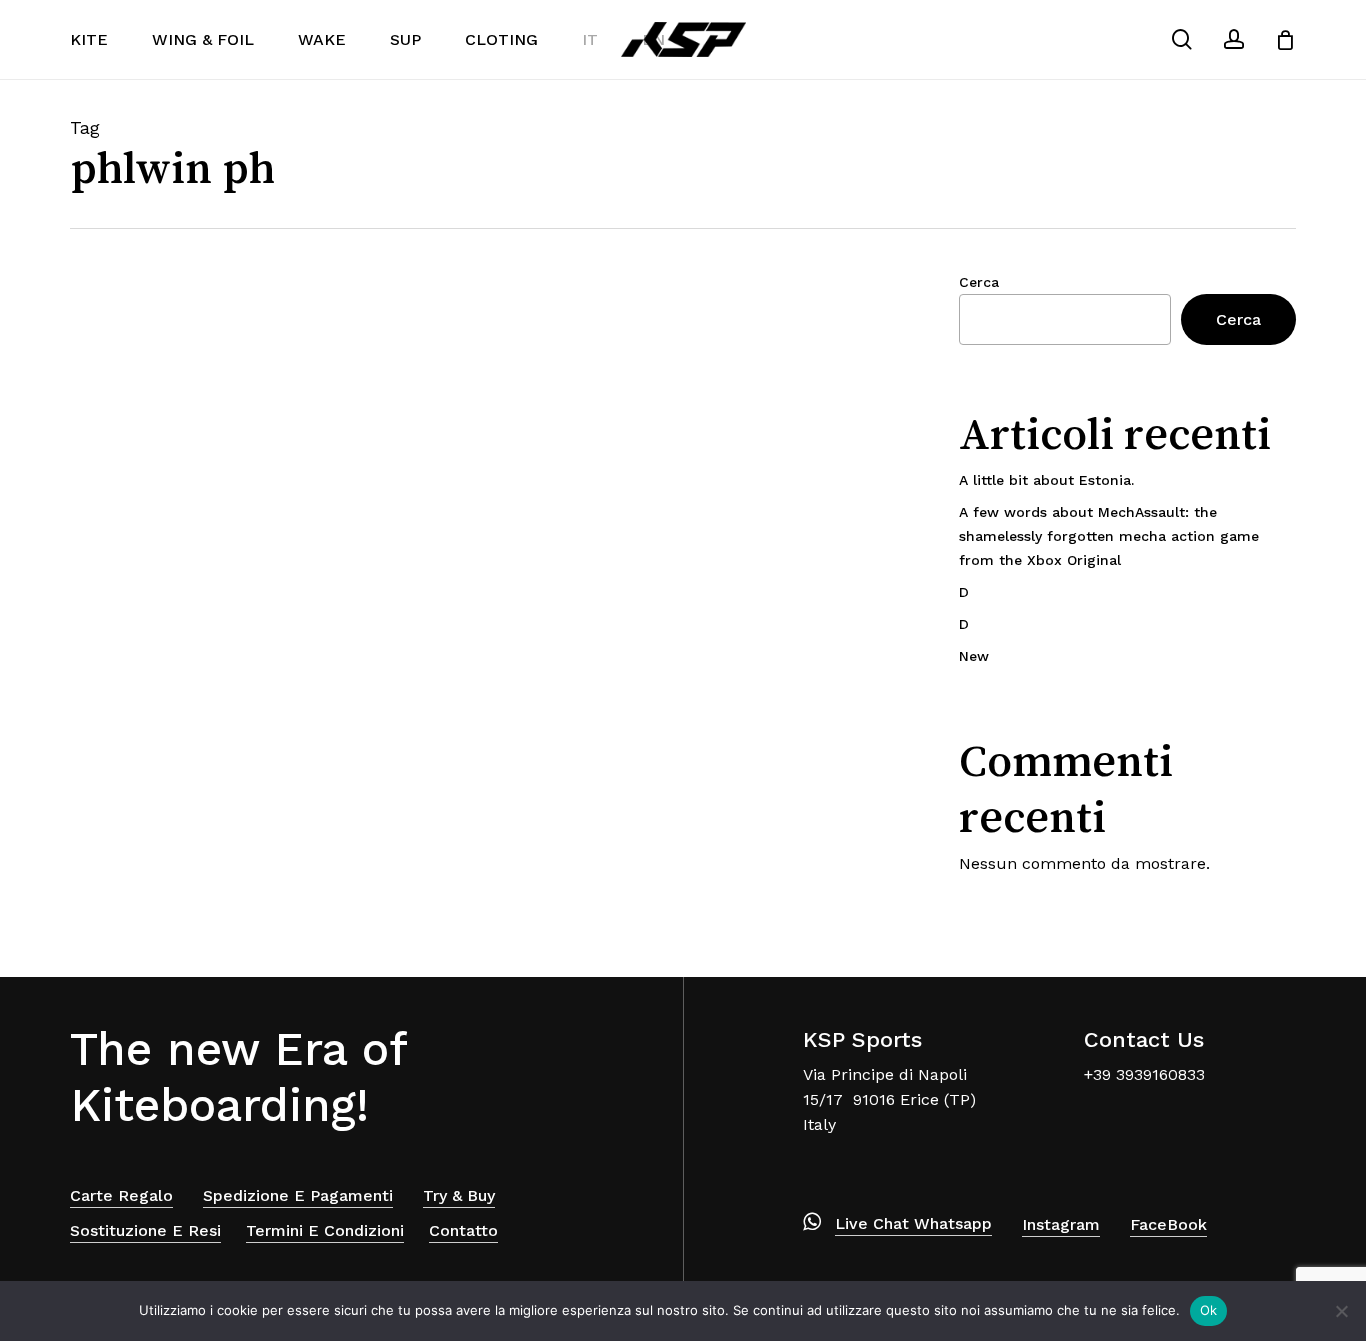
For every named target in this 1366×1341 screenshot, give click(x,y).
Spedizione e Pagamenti (298, 1195)
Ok (1209, 1310)
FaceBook (1168, 1224)
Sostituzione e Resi (145, 1230)
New (974, 656)
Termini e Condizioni (325, 1230)
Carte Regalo (121, 1195)
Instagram (1061, 1224)
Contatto (463, 1230)
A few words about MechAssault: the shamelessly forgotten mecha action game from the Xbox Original (1109, 536)
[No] (1341, 1311)
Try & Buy (459, 1195)
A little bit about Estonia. (1046, 480)
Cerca (979, 282)
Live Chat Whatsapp (913, 1223)
